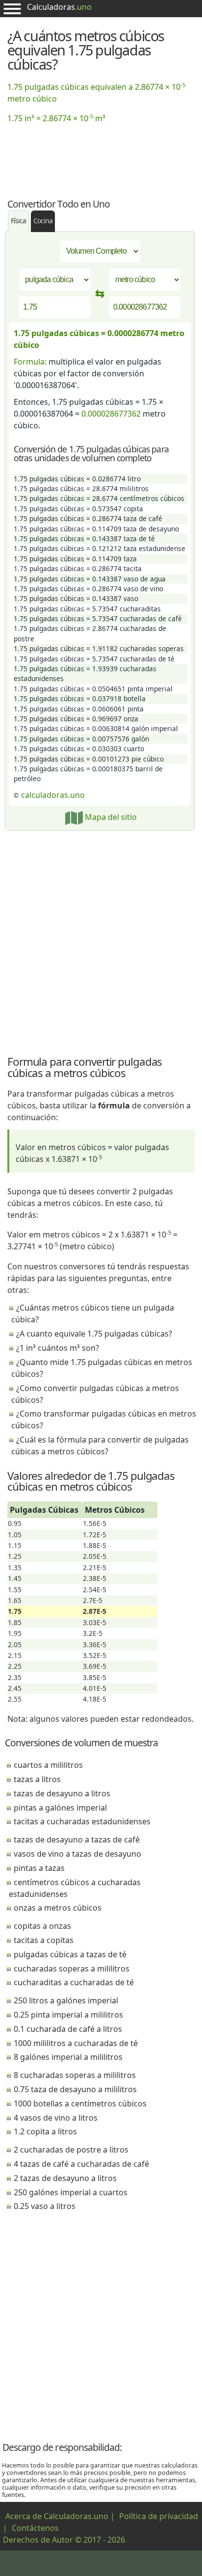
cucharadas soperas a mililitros (72, 1969)
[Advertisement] (101, 155)
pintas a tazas (39, 1868)
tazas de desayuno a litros (62, 1793)
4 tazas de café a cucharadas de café (81, 2164)
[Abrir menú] (12, 9)
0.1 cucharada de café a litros (68, 2029)
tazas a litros (37, 1779)
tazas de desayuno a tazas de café (77, 1840)
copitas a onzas (42, 1926)
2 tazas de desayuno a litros (65, 2178)
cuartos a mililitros (48, 1765)
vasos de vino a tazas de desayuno (77, 1854)
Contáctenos (35, 2528)
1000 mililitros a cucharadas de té (76, 2043)
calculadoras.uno (53, 795)
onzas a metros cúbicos (58, 1908)
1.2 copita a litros (45, 2131)
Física (18, 221)
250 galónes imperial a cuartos (71, 2192)
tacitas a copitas (44, 1940)
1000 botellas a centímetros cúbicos (80, 2103)
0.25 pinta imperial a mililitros (68, 2015)
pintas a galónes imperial (60, 1808)
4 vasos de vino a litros (56, 2118)
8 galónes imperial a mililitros (68, 2057)
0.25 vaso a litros (45, 2206)
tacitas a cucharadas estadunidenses (82, 1821)
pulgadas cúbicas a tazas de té (70, 1954)
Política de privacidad (159, 2516)
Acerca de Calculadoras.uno (57, 2516)
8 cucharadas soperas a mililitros (75, 2075)
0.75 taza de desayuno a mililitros (75, 2089)
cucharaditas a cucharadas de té (74, 1982)
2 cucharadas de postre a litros (71, 2150)
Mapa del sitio (110, 817)
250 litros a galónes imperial (66, 2000)
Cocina (43, 221)
